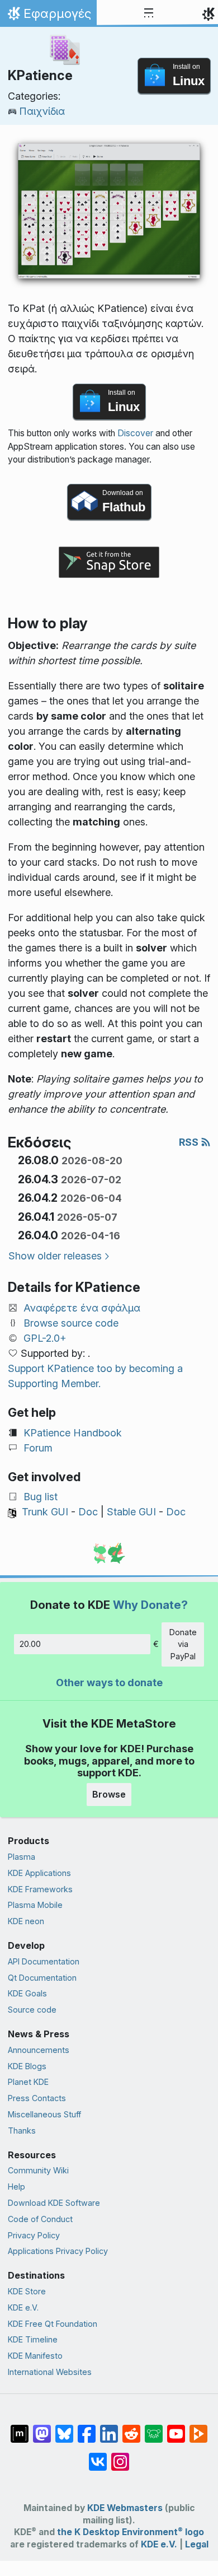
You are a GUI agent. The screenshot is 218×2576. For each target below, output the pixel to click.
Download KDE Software (54, 2203)
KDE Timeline (33, 2339)
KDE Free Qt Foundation (53, 2324)
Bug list (41, 1497)
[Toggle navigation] (149, 13)
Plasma (22, 1857)
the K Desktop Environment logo (131, 2532)
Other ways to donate (109, 1683)
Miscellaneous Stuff (44, 2114)
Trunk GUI (45, 1512)
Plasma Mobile (35, 1905)
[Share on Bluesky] (64, 2428)
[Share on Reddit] (131, 2428)
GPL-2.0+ (45, 1338)
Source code (32, 2010)
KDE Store (27, 2291)
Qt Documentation (42, 1978)
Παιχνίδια (42, 111)
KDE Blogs (27, 2066)
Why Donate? (150, 1605)
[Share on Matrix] (20, 2428)
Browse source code (71, 1323)
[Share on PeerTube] (198, 2428)
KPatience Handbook (73, 1433)
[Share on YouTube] (176, 2428)
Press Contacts (37, 2098)
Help (16, 2187)
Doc (88, 1512)
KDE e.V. (23, 2307)
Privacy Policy (34, 2235)
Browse (109, 1794)
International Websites (50, 2372)
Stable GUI (131, 1512)
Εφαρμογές (48, 16)
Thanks (22, 2131)
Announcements (39, 2050)
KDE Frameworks (40, 1889)
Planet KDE (28, 2082)
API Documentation (44, 1961)
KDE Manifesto (35, 2356)
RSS (190, 1142)
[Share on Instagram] (120, 2456)
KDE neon (26, 1921)
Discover (135, 433)
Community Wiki (38, 2170)
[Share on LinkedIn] (109, 2428)
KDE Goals (27, 1993)
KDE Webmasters (125, 2508)
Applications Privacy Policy (58, 2251)
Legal (197, 2544)
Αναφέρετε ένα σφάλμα (82, 1308)
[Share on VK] (98, 2456)
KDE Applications (39, 1873)
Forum (38, 1448)
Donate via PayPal (183, 1644)
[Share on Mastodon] (42, 2428)
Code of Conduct (40, 2219)
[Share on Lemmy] (154, 2428)
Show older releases (55, 1256)
